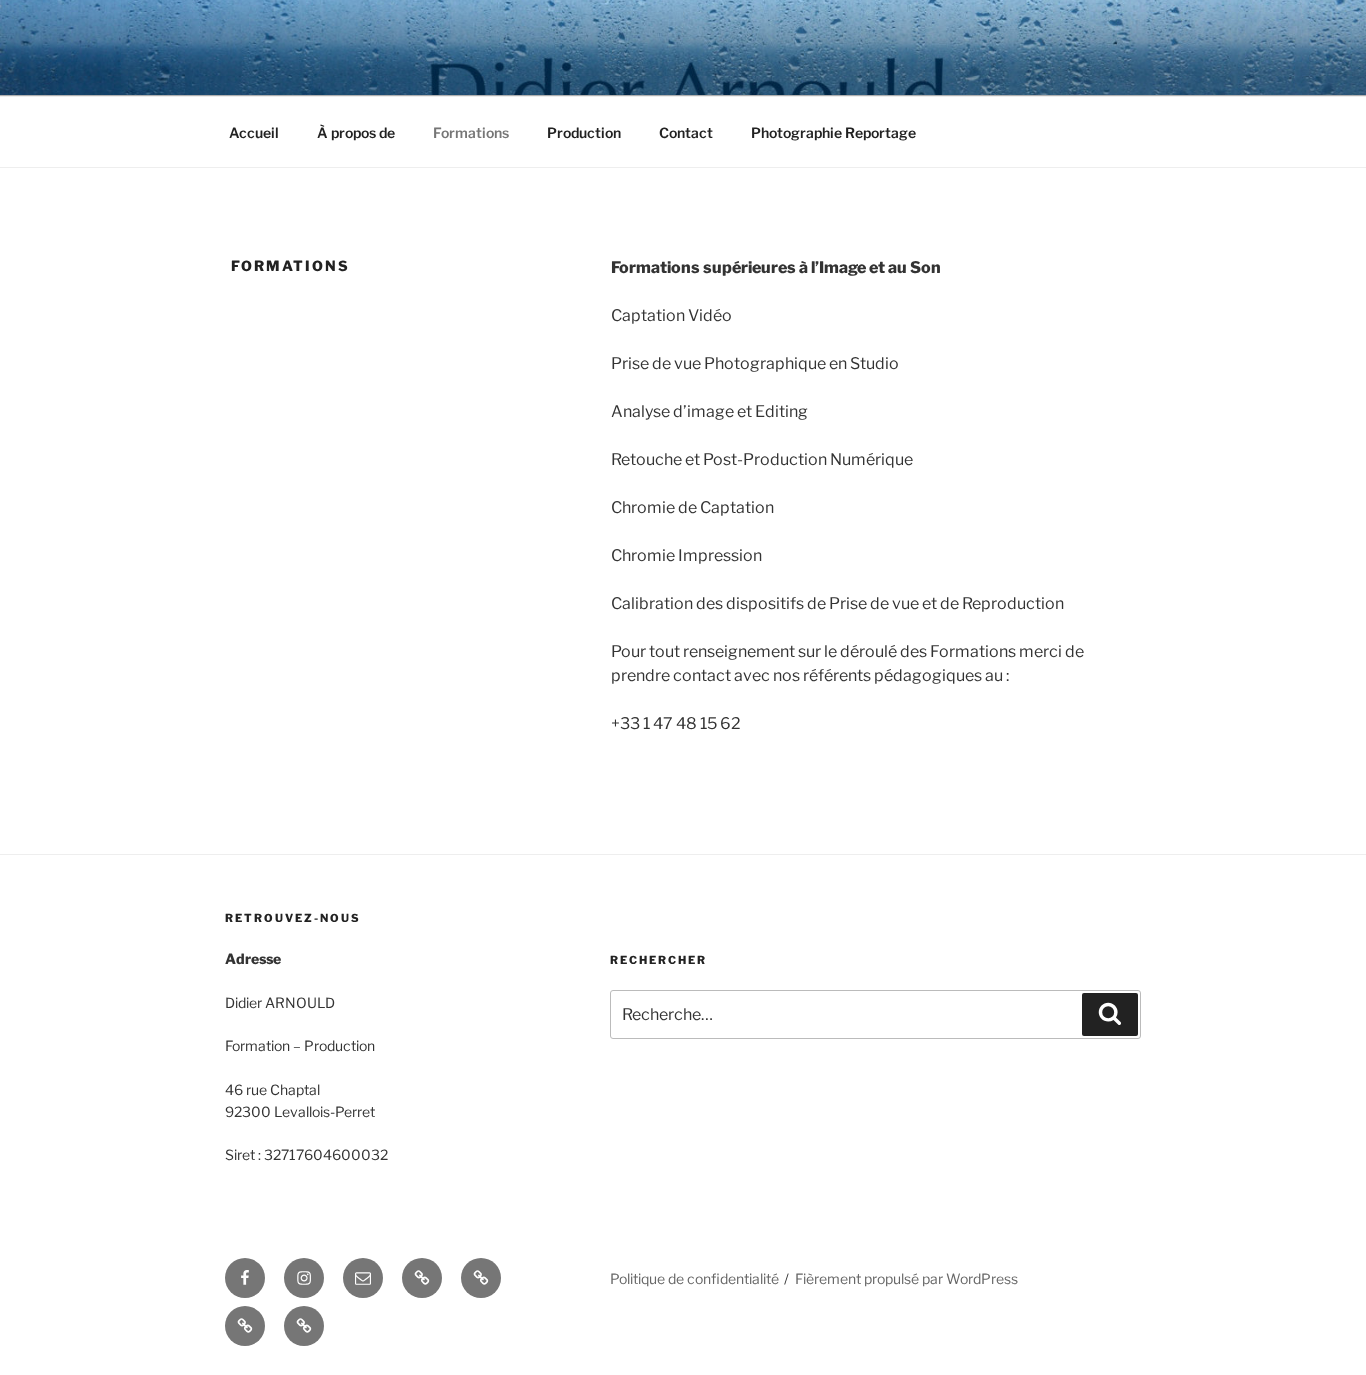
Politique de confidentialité (694, 1278)
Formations (471, 132)
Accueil (254, 132)
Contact (686, 132)
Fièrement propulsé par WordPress (906, 1278)
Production (584, 132)
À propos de (356, 132)
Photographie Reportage (833, 132)
